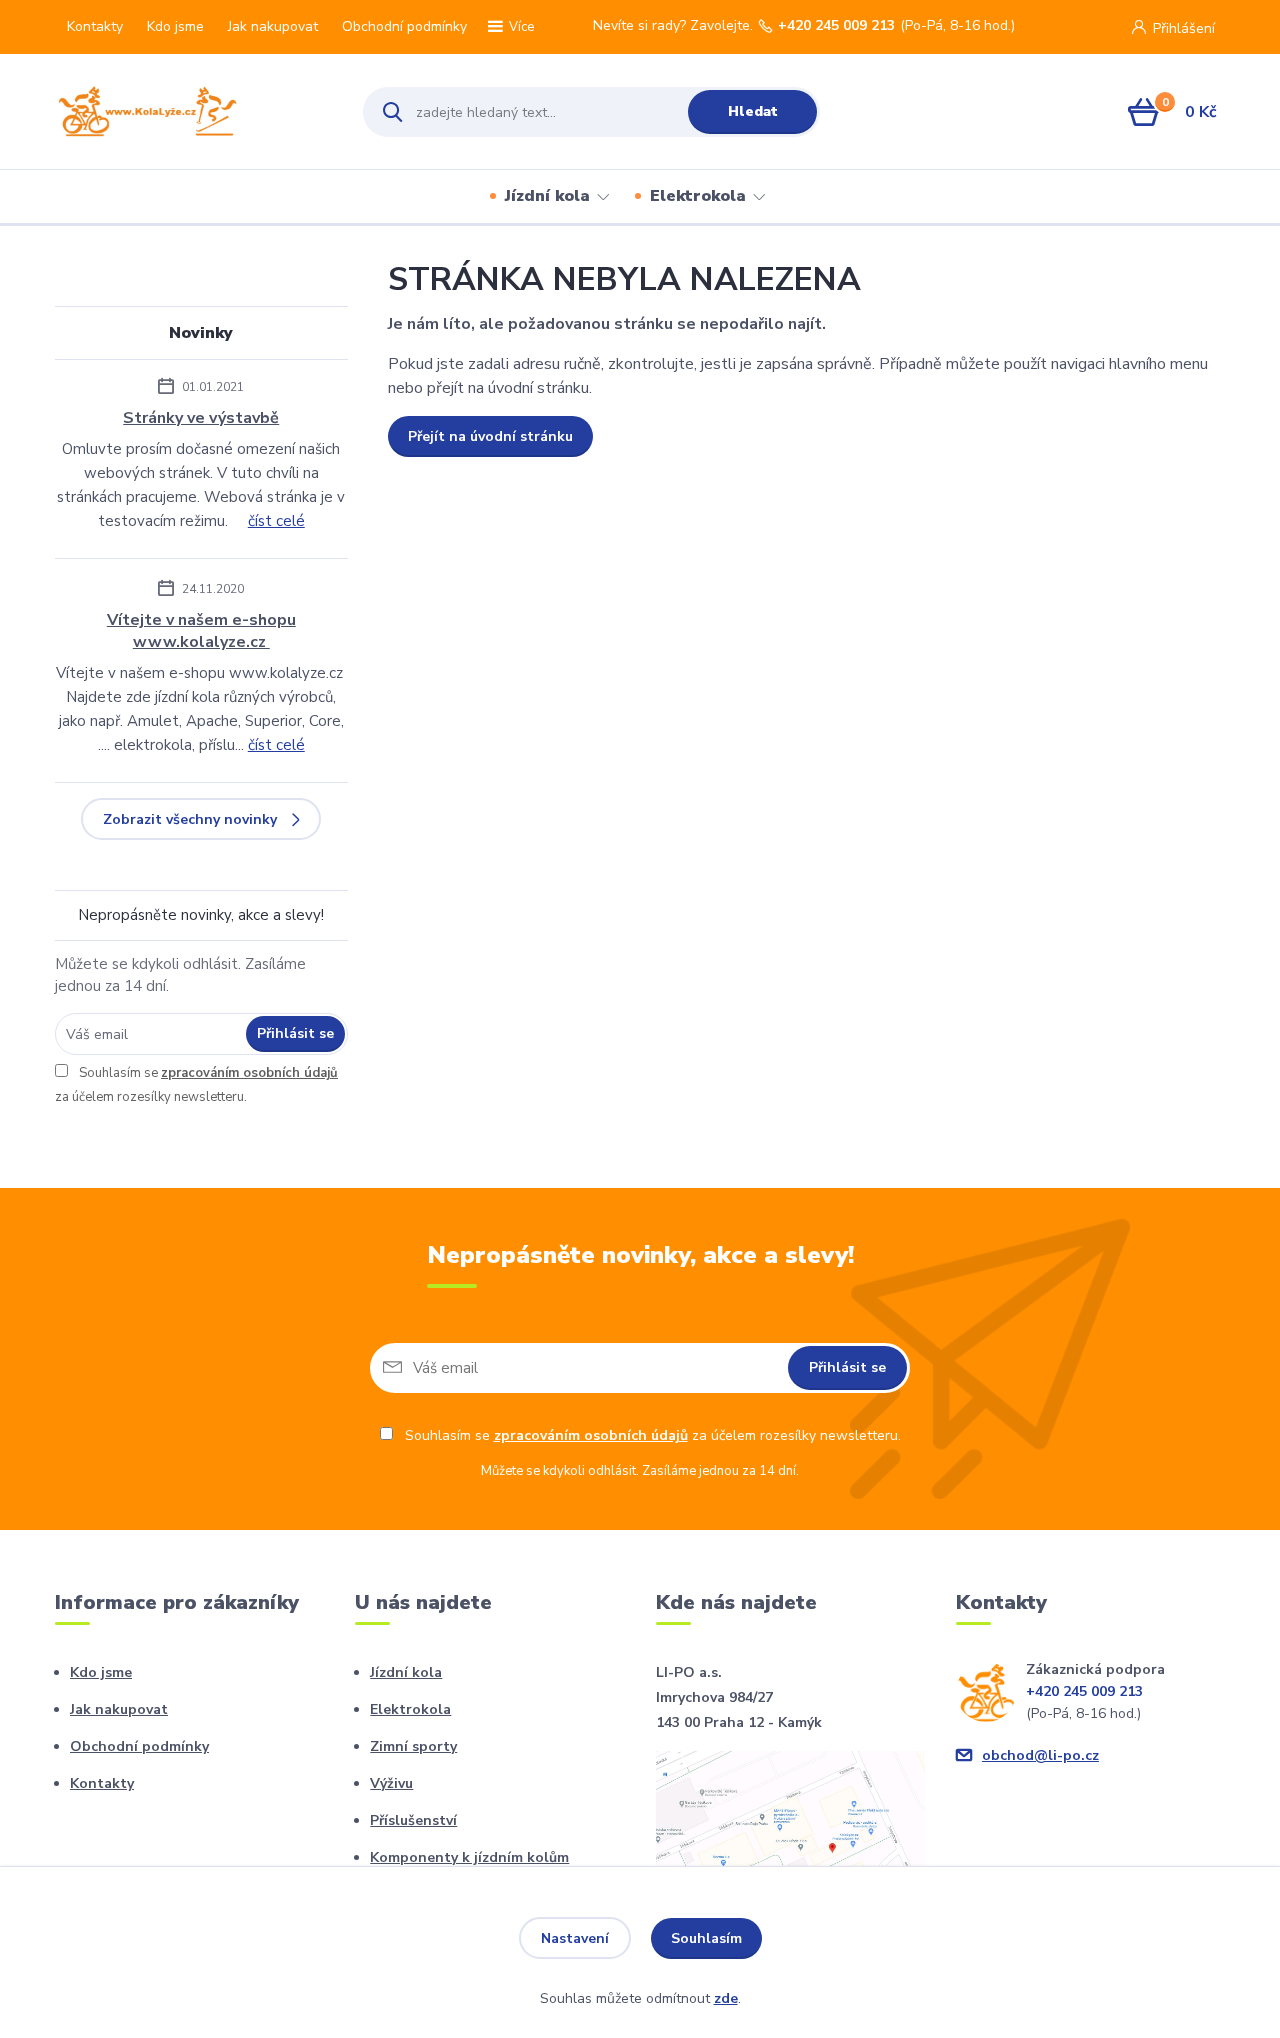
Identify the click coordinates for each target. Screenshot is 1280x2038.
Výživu (391, 1783)
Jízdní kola (547, 196)
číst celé (276, 521)
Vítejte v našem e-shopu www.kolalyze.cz (201, 631)
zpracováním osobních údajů (249, 1073)
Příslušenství (413, 1820)
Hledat (753, 111)
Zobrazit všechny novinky (190, 819)
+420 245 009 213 (836, 26)
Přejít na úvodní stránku (490, 436)
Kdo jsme (175, 26)
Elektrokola (698, 196)
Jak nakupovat (273, 26)
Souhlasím (706, 1938)
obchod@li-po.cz (1040, 1755)
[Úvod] (191, 112)
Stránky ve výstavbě (201, 418)
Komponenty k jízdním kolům (469, 1857)
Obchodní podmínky (404, 26)
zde (726, 1998)
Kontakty (95, 26)
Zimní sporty (413, 1746)
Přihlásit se (295, 1033)
